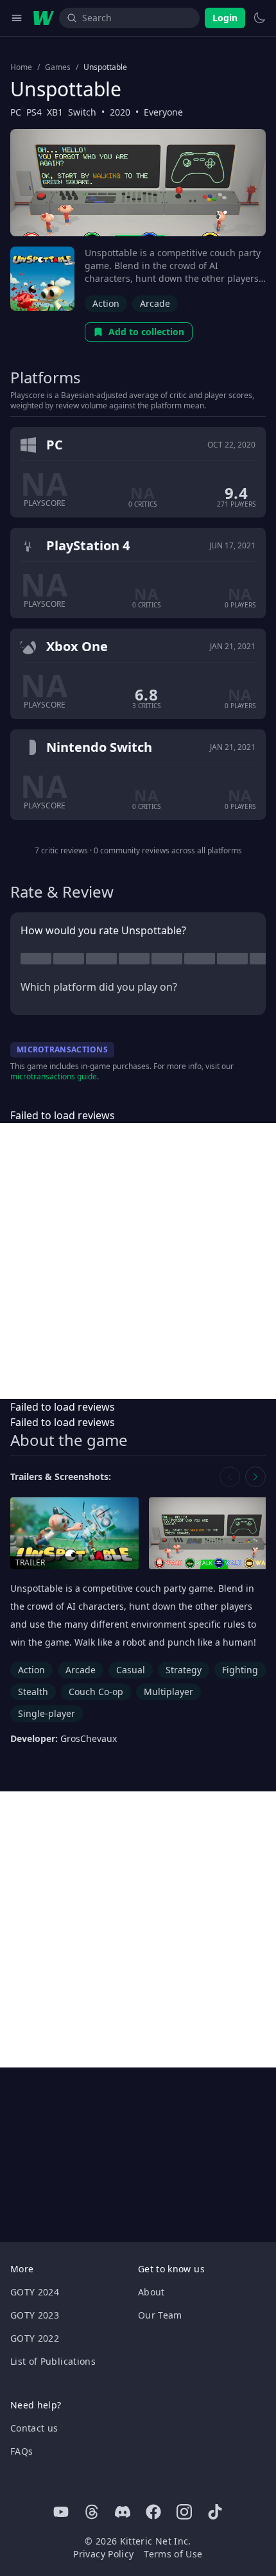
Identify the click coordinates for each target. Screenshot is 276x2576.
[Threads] (92, 2512)
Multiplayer (168, 1692)
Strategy (184, 1670)
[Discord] (123, 2512)
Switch (82, 112)
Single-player (47, 1713)
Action (106, 303)
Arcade (155, 303)
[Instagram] (184, 2512)
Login (225, 18)
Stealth (33, 1692)
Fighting (240, 1670)
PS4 (34, 112)
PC (16, 112)
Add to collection (146, 332)
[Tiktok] (215, 2512)
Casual (131, 1670)
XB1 (55, 112)
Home (21, 67)
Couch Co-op (96, 1692)
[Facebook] (153, 2512)
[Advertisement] (138, 1261)
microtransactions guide (54, 1076)
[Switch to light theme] (259, 18)
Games (58, 67)
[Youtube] (61, 2512)
